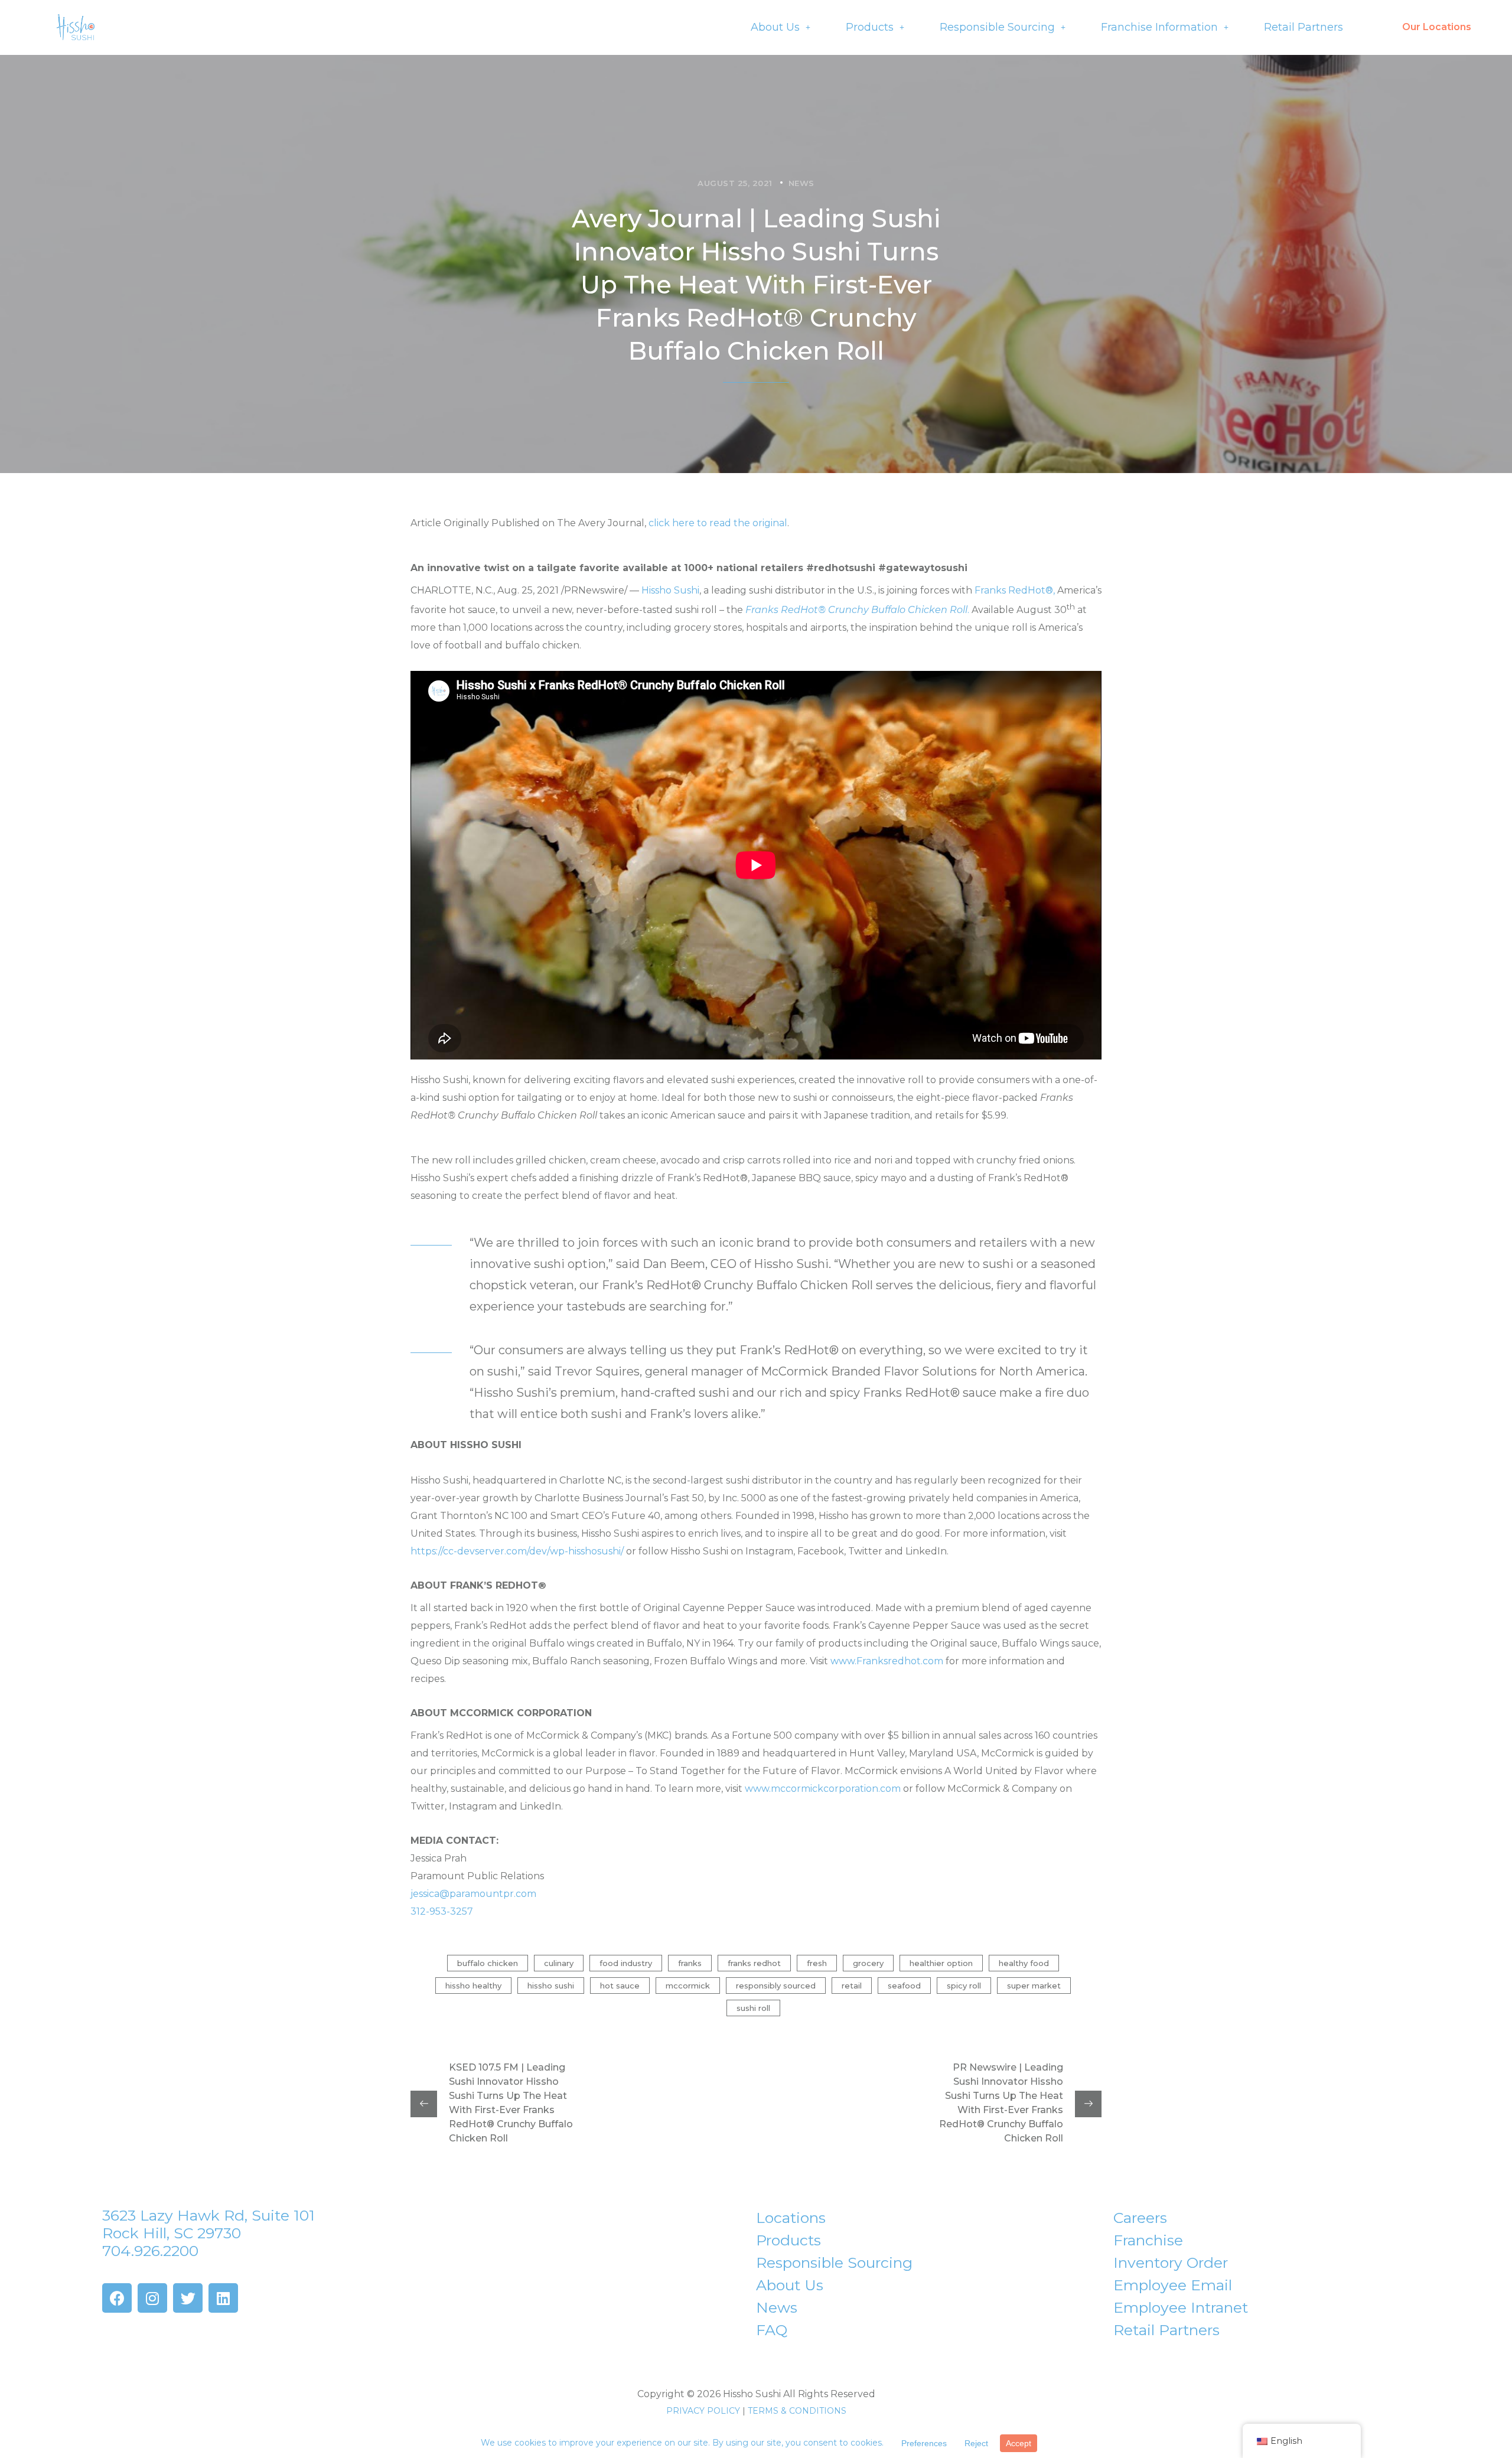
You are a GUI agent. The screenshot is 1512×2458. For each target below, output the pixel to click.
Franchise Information (1159, 27)
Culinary (559, 1963)
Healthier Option (941, 1963)
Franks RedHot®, (1015, 590)
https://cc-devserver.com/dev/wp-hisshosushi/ (517, 1551)
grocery (868, 1963)
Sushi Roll (753, 2008)
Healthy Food (1024, 1963)
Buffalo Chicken (488, 1963)
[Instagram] (152, 2298)
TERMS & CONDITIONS (797, 2411)
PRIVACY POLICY (703, 2411)
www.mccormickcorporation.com (823, 1789)
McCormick (688, 1986)
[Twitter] (188, 2298)
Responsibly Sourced (776, 1986)
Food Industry (626, 1963)
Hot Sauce (620, 1986)
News (801, 183)
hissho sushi (551, 1986)
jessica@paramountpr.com (473, 1894)
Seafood (904, 1986)
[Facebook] (117, 2298)
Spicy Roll (964, 1986)
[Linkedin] (223, 2298)
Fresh (817, 1963)
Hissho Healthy (473, 1986)
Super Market (1034, 1986)
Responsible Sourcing (997, 27)
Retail (852, 1986)
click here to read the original (718, 523)
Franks (690, 1963)
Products (870, 27)
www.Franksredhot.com (887, 1661)
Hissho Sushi (670, 590)
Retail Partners (1304, 27)
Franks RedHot (754, 1963)
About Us (775, 27)
